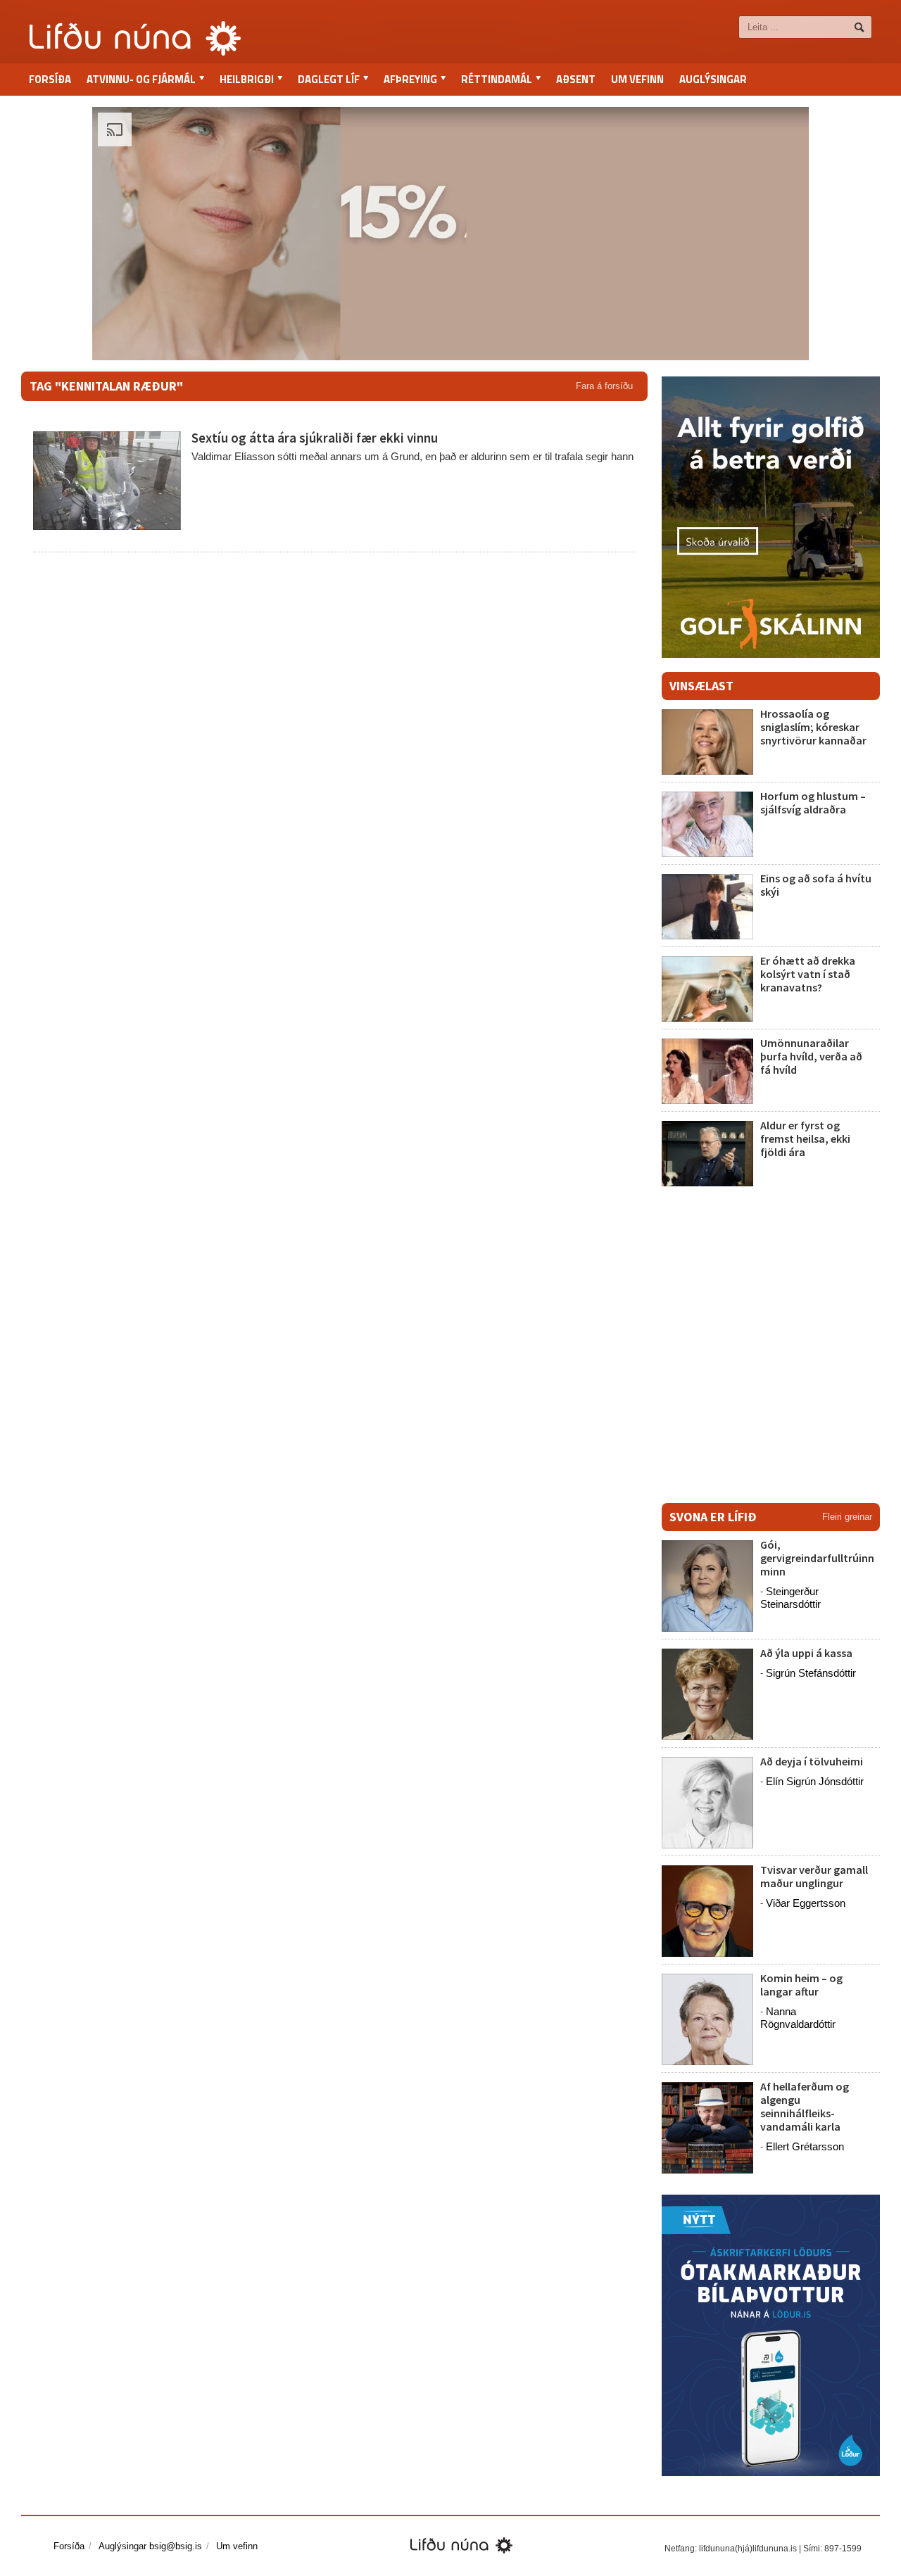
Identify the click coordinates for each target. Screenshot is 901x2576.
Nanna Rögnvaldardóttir (798, 2018)
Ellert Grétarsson (805, 2146)
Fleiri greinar (847, 1517)
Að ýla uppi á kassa (806, 1653)
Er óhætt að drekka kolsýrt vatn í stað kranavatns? (808, 974)
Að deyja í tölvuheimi (813, 1761)
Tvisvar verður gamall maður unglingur (814, 1876)
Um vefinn (637, 79)
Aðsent (576, 79)
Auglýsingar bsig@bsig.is (150, 2546)
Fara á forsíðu (604, 386)
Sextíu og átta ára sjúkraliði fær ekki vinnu (315, 438)
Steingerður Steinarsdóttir (790, 1598)
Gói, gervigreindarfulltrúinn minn (817, 1558)
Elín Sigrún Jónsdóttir (815, 1781)
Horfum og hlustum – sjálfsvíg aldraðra (813, 802)
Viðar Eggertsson (806, 1903)
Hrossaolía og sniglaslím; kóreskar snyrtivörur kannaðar (813, 727)
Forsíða (50, 79)
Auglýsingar (713, 79)
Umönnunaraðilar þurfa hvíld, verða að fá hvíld (811, 1056)
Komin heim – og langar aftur (801, 1985)
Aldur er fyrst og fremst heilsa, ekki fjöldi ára (805, 1138)
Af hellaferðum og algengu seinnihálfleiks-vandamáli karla (805, 2107)
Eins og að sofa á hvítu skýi (816, 885)
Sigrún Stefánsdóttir (811, 1673)
